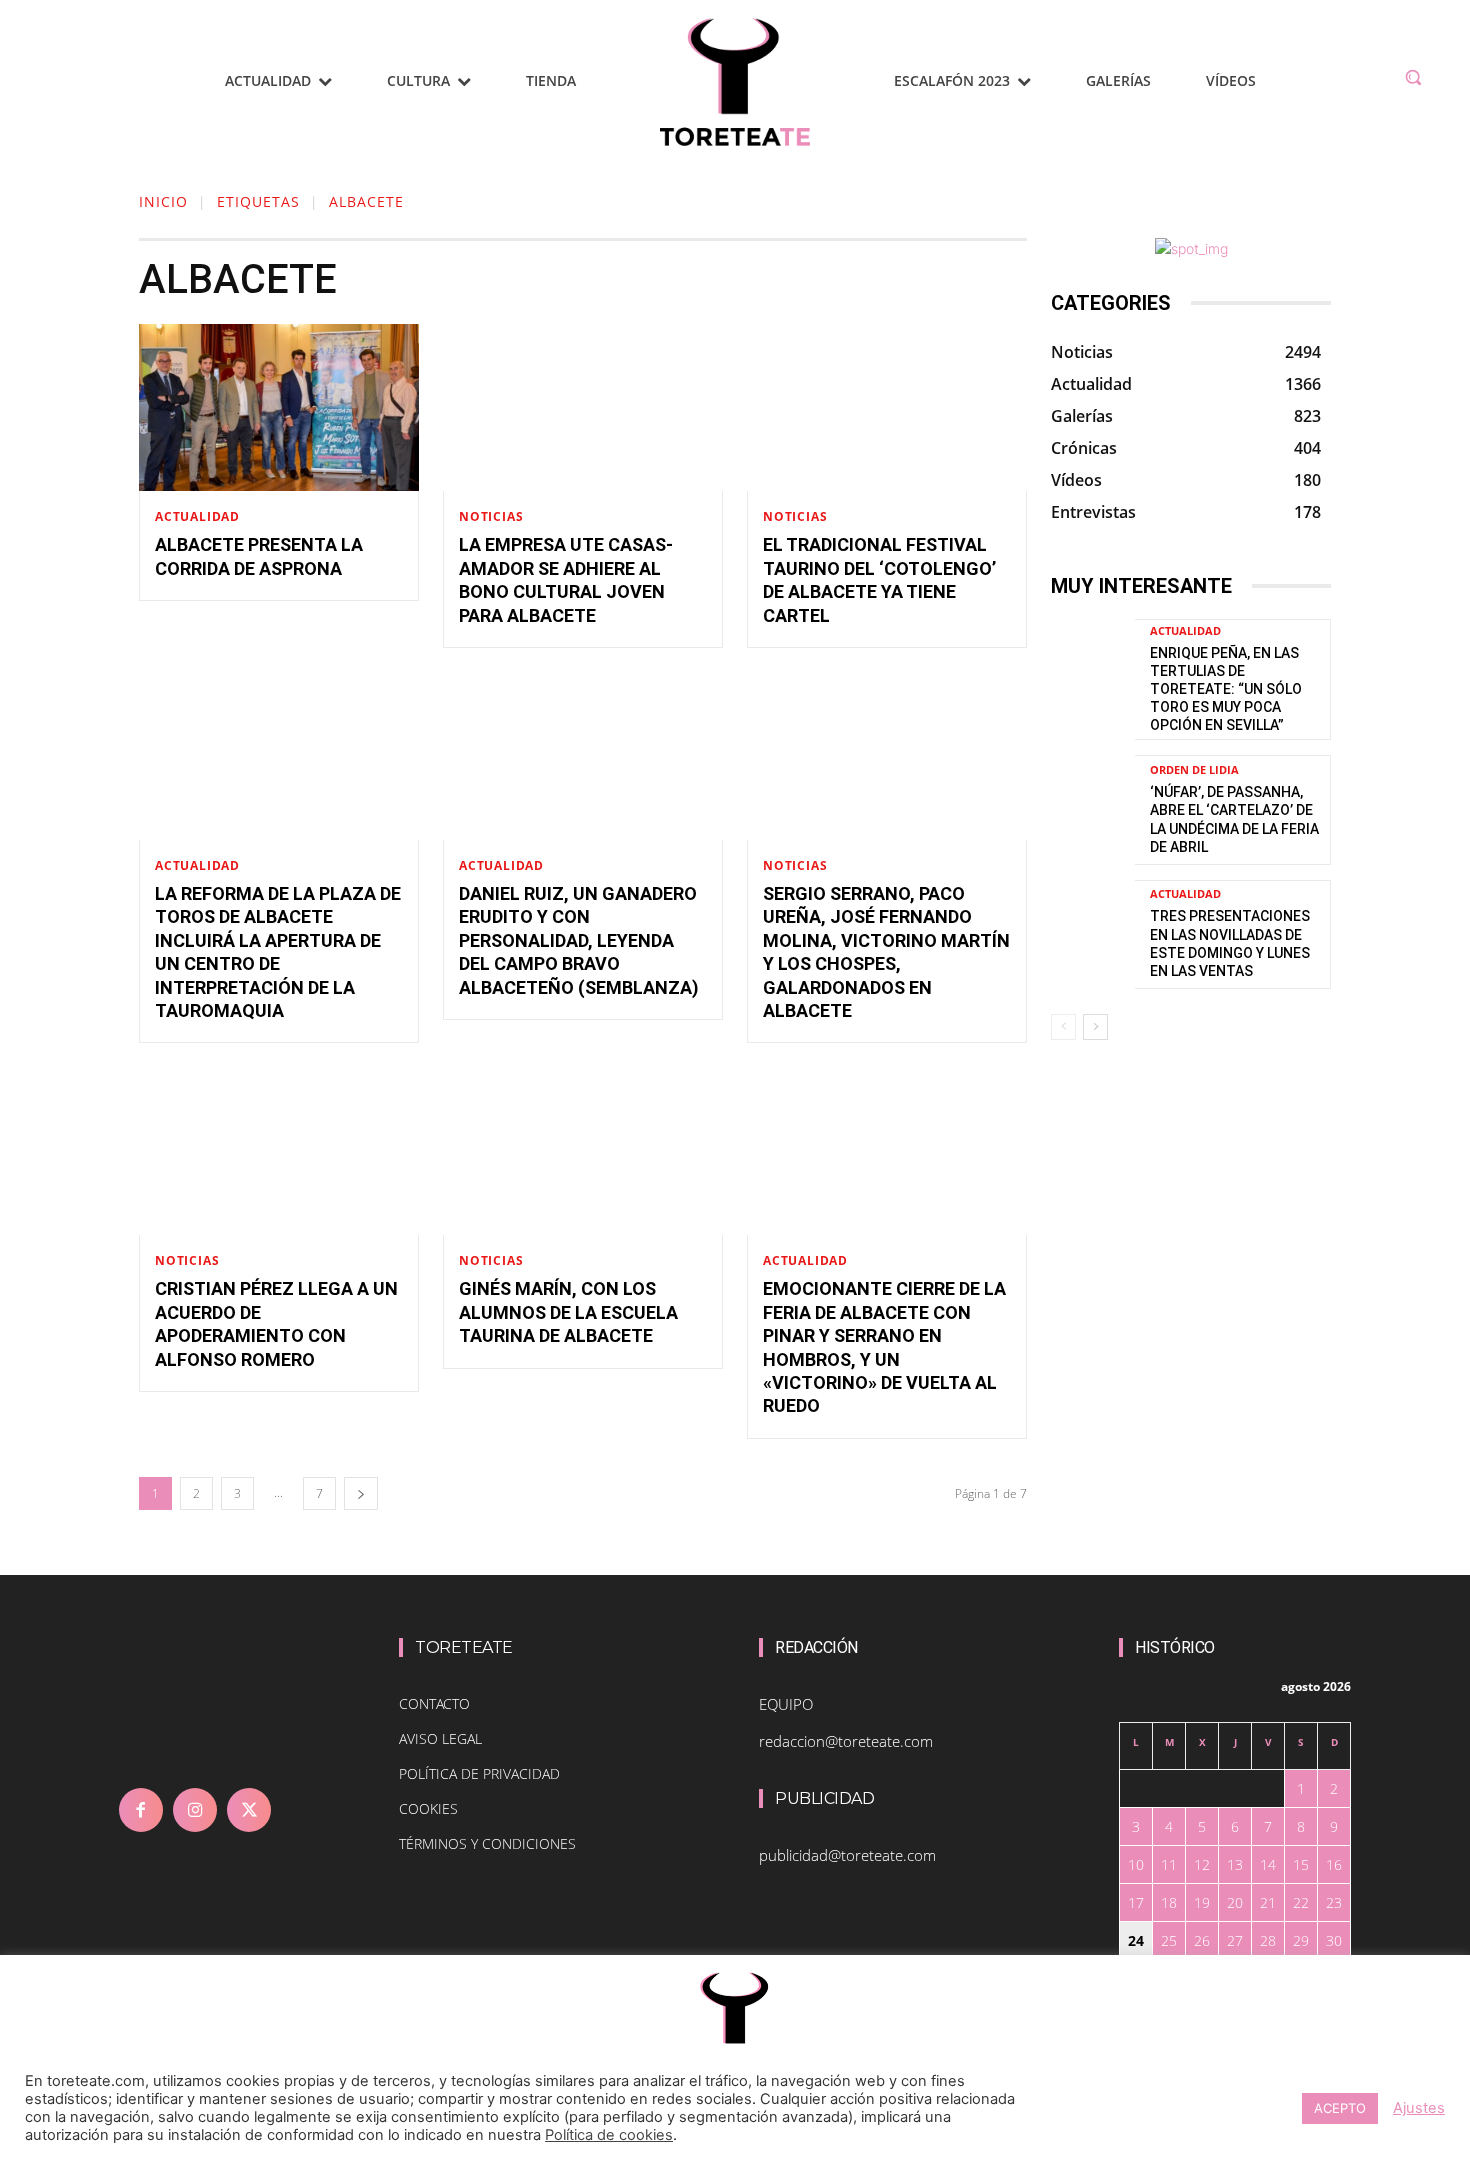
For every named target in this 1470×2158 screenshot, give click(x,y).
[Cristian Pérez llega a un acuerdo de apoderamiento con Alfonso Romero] (279, 1151)
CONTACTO (434, 1703)
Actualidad (197, 517)
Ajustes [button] (1419, 2108)
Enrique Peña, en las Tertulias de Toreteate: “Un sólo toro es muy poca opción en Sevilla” (1226, 689)
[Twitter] (249, 1810)
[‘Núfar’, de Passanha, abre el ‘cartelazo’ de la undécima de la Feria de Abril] (1093, 809)
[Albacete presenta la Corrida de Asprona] (279, 408)
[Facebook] (141, 1810)
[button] (1413, 77)
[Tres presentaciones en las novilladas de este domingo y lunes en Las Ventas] (1093, 934)
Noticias (491, 517)
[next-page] (361, 1493)
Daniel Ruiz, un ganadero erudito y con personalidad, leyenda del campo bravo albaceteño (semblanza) (579, 940)
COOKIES (428, 1808)
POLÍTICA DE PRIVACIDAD (479, 1773)
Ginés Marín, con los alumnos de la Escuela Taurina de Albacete (568, 1312)
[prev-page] (1063, 1027)
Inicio (163, 201)
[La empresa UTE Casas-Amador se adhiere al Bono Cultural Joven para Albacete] (583, 408)
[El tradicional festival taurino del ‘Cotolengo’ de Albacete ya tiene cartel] (887, 408)
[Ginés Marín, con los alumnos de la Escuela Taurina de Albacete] (583, 1151)
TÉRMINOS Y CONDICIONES (487, 1843)
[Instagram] (195, 1810)
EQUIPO (786, 1704)
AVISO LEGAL (440, 1738)
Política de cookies (609, 2135)
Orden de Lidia (1194, 769)
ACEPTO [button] (1340, 2108)
